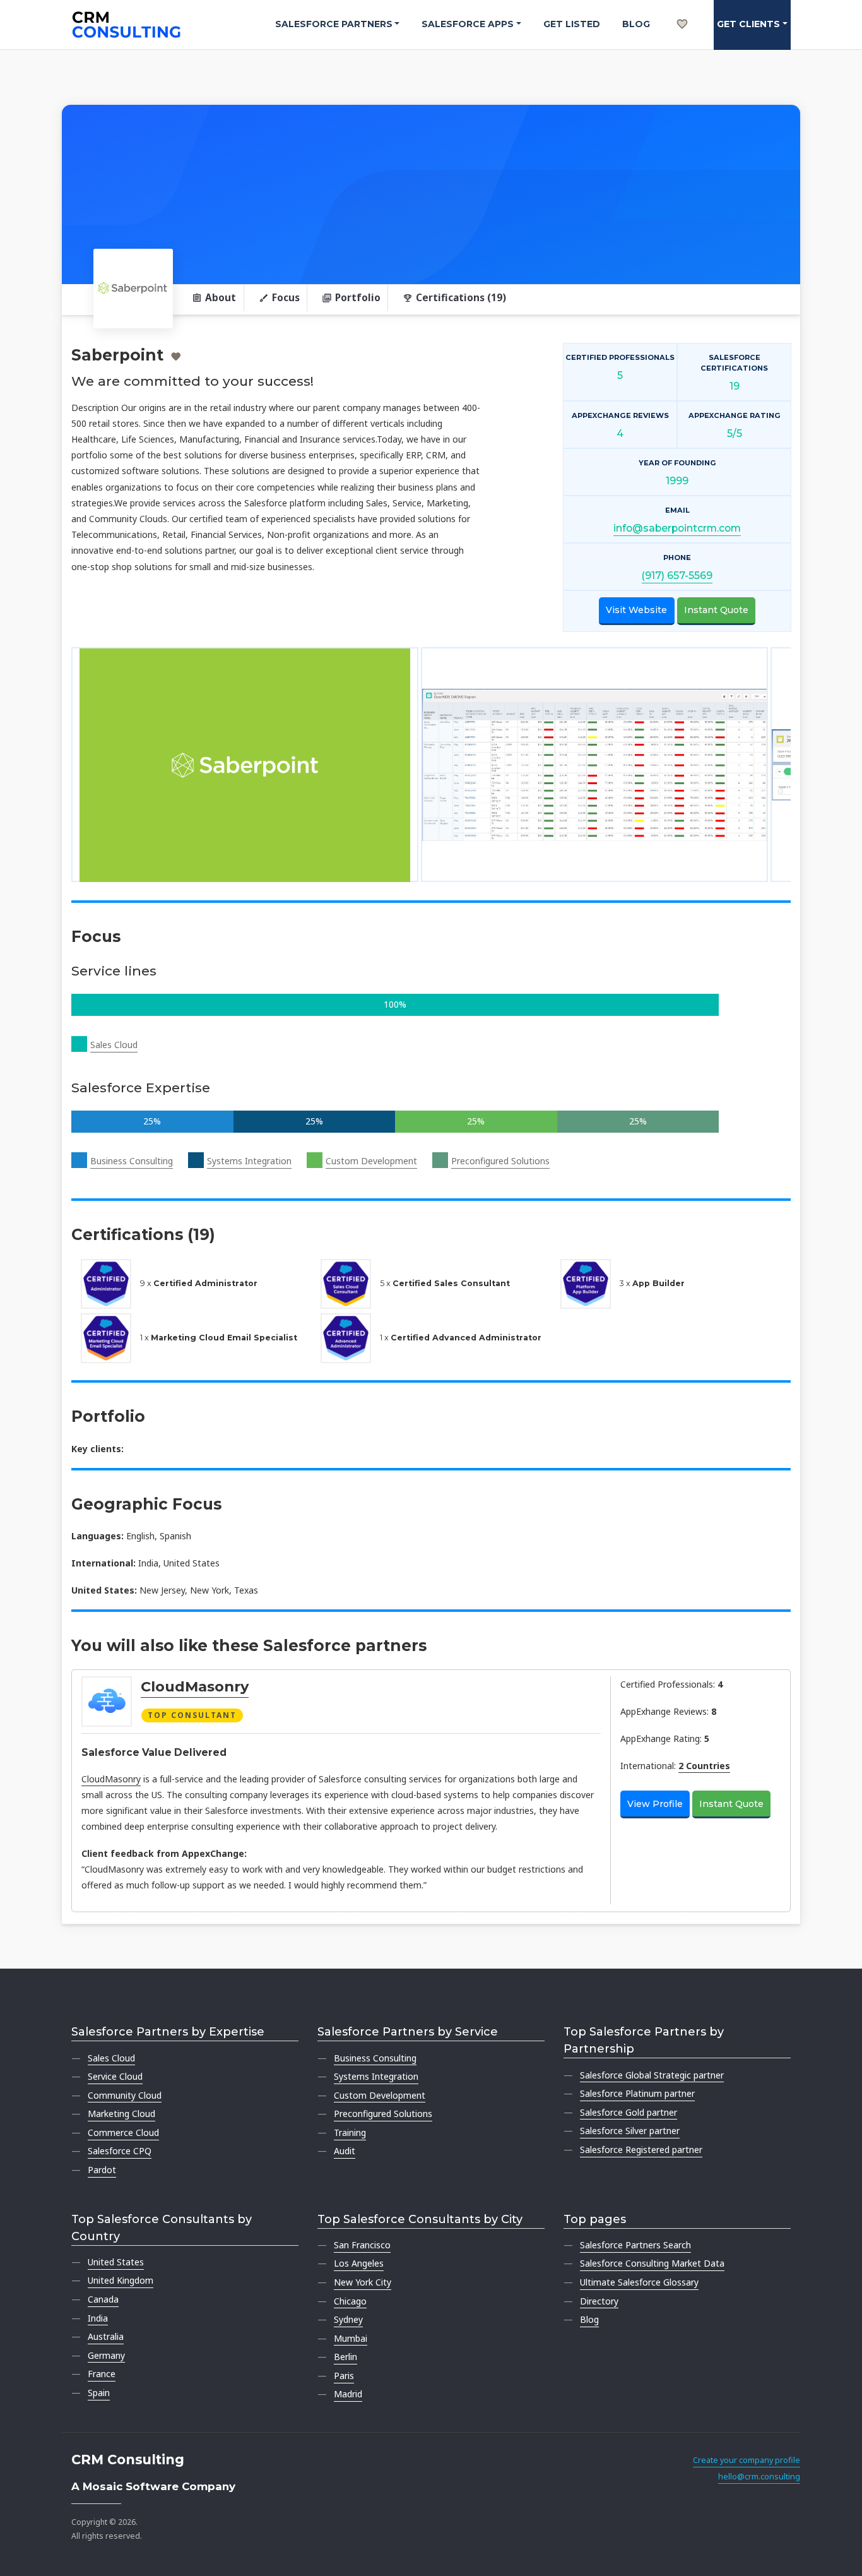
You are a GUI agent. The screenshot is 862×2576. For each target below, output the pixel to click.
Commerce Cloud (123, 2132)
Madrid (348, 2394)
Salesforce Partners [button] (334, 24)
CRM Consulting (128, 2460)
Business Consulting (132, 1161)
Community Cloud (125, 2095)
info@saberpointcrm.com (677, 528)
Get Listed (572, 24)
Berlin (345, 2357)
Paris (344, 2376)
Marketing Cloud (121, 2114)
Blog (636, 24)
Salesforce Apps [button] (468, 24)
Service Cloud (115, 2076)
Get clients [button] (748, 24)
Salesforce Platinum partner (637, 2093)
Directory (599, 2301)
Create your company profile (747, 2460)
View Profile (655, 1804)
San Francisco (362, 2245)
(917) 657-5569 (677, 575)
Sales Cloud (114, 1045)
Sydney (348, 2319)
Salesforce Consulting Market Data (652, 2263)
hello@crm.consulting (759, 2477)
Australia (106, 2336)
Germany (106, 2355)
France (102, 2374)
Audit (345, 2151)
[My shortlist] (682, 10)
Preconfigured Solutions (500, 1161)
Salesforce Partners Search (635, 2245)
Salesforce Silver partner (630, 2131)
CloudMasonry (195, 1686)
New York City (363, 2282)
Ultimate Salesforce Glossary (639, 2282)
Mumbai (351, 2338)
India (98, 2318)
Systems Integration (249, 1161)
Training (350, 2132)
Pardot (102, 2170)
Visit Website (636, 610)
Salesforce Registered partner (641, 2150)
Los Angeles (359, 2263)
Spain (99, 2393)
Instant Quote (716, 610)
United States (116, 2262)
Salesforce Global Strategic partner (652, 2075)
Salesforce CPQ (120, 2151)
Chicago (350, 2301)
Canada (103, 2299)
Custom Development (371, 1161)
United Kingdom (121, 2280)
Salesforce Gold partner (629, 2112)
